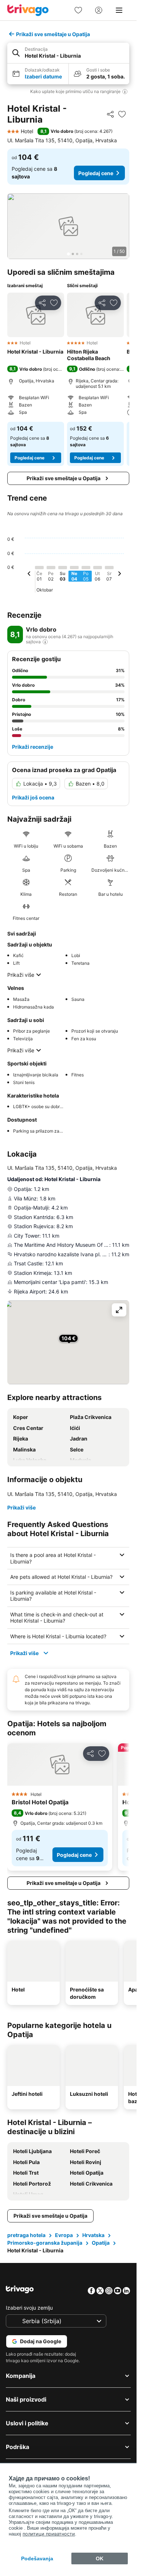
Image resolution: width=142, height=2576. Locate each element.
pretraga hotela (26, 2235)
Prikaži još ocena (33, 797)
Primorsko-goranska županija (45, 2243)
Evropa (64, 2235)
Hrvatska (93, 2235)
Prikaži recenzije (33, 747)
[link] (78, 10)
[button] (68, 53)
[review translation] (45, 642)
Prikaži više (21, 975)
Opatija (101, 2243)
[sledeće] (119, 575)
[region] (68, 226)
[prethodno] (29, 575)
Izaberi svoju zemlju (29, 2308)
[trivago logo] (28, 10)
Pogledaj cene (96, 173)
